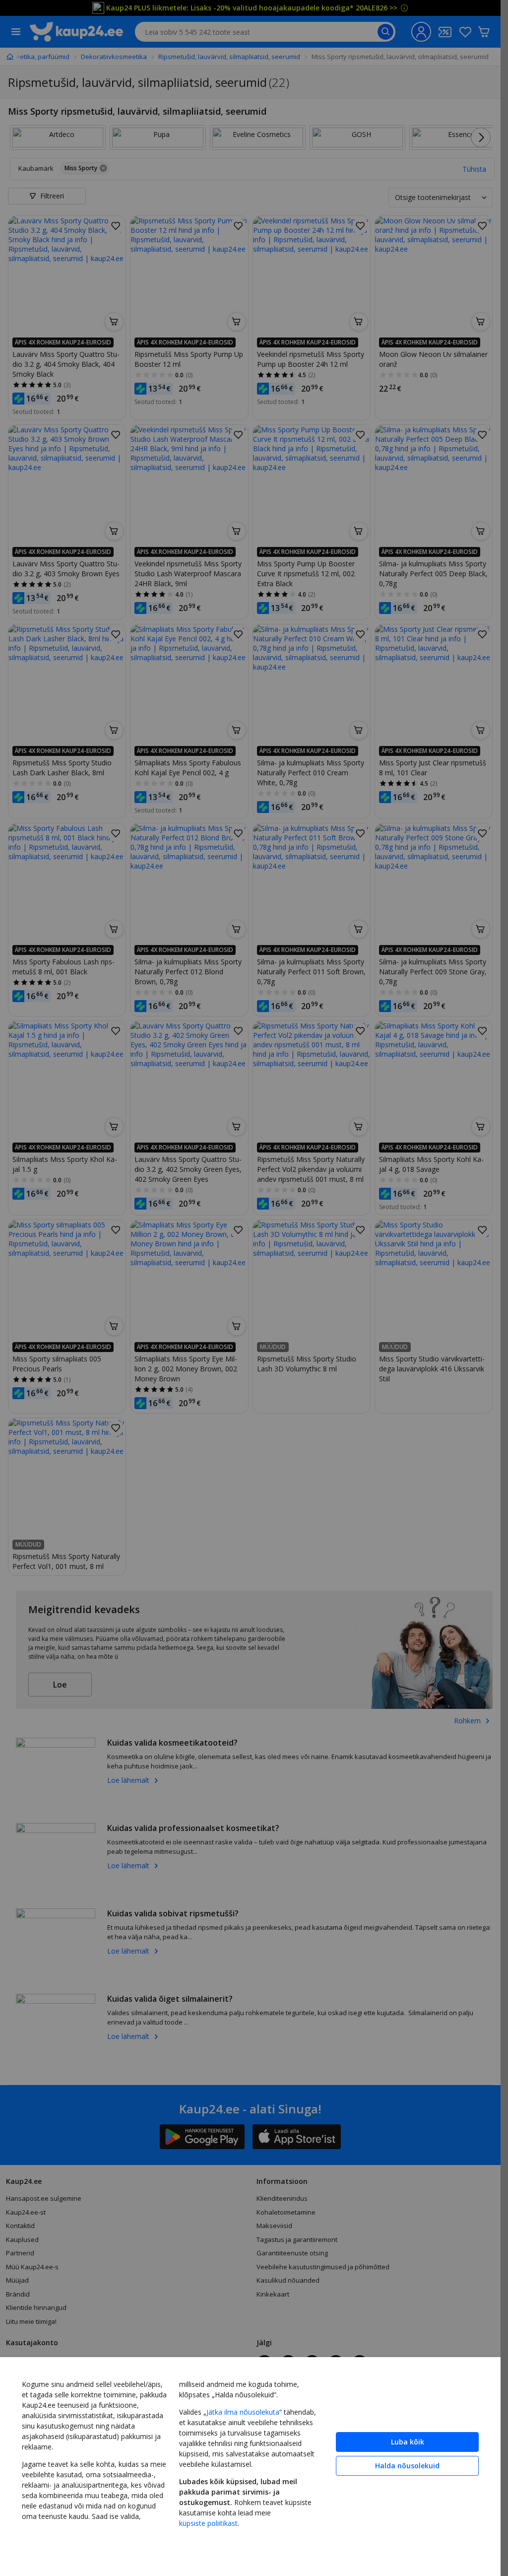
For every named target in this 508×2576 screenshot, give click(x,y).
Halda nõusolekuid (407, 2466)
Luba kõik (408, 2442)
